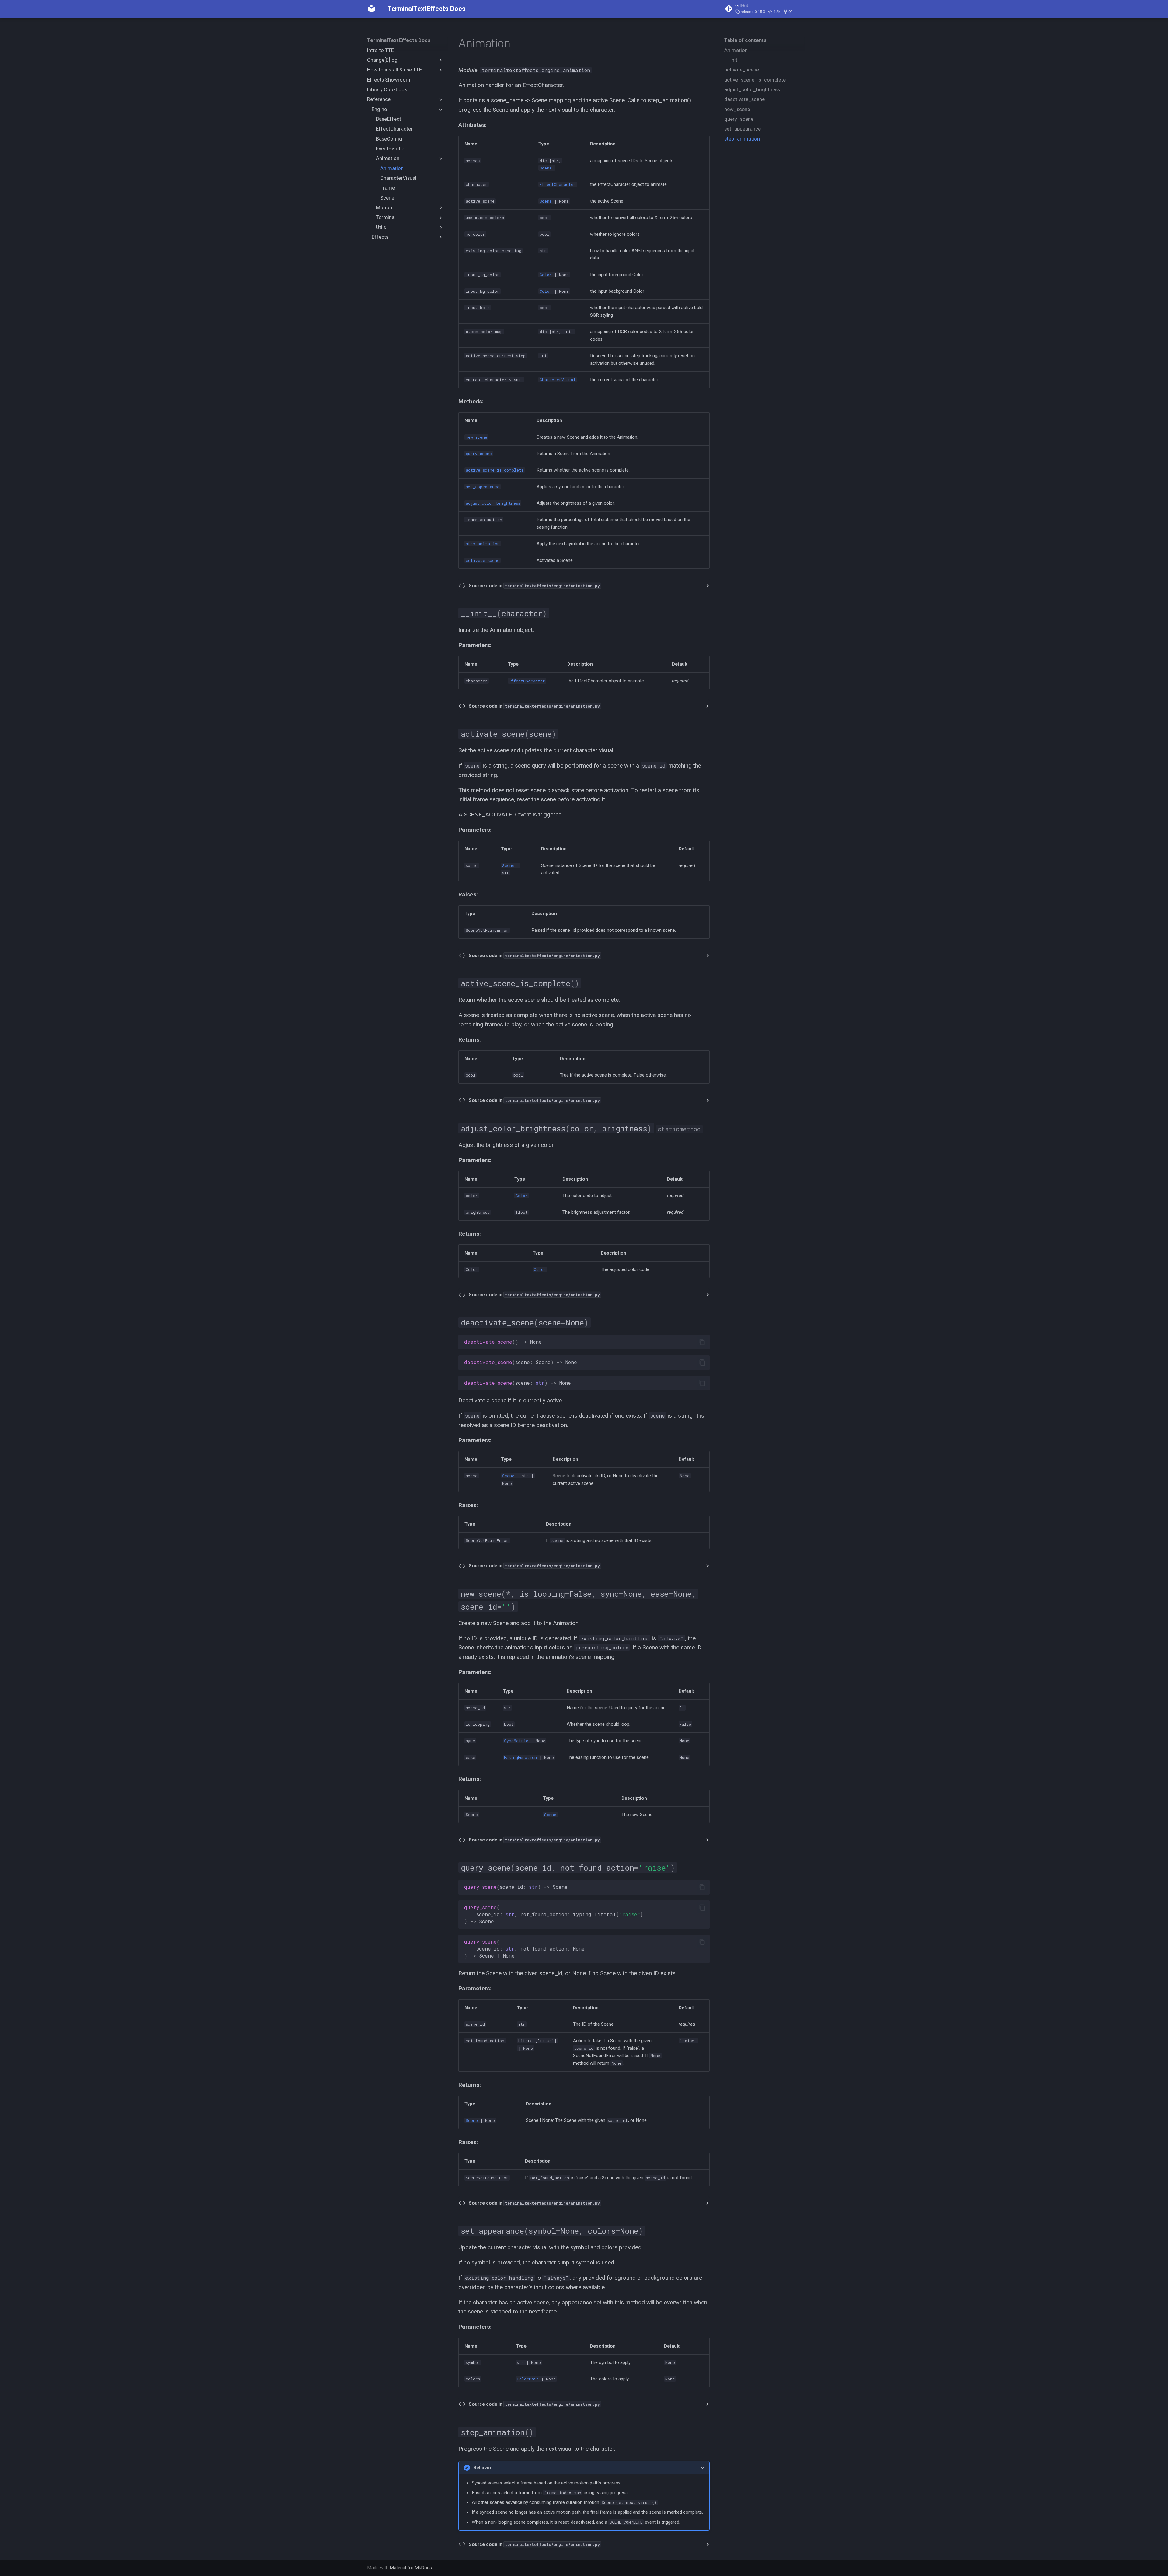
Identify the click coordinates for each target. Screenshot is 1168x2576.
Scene (546, 168)
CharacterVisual (558, 380)
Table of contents (745, 40)
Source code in (534, 586)
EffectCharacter (558, 184)
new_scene (476, 437)
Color (546, 275)
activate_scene (483, 560)
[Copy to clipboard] (702, 1342)
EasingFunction (520, 1757)
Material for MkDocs (411, 2568)
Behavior (483, 2468)
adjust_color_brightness (493, 503)
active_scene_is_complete (495, 470)
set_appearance (483, 487)
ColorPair (528, 2379)
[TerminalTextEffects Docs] (372, 9)
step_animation (483, 544)
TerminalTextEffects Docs (399, 40)
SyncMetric (516, 1741)
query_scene (479, 454)
